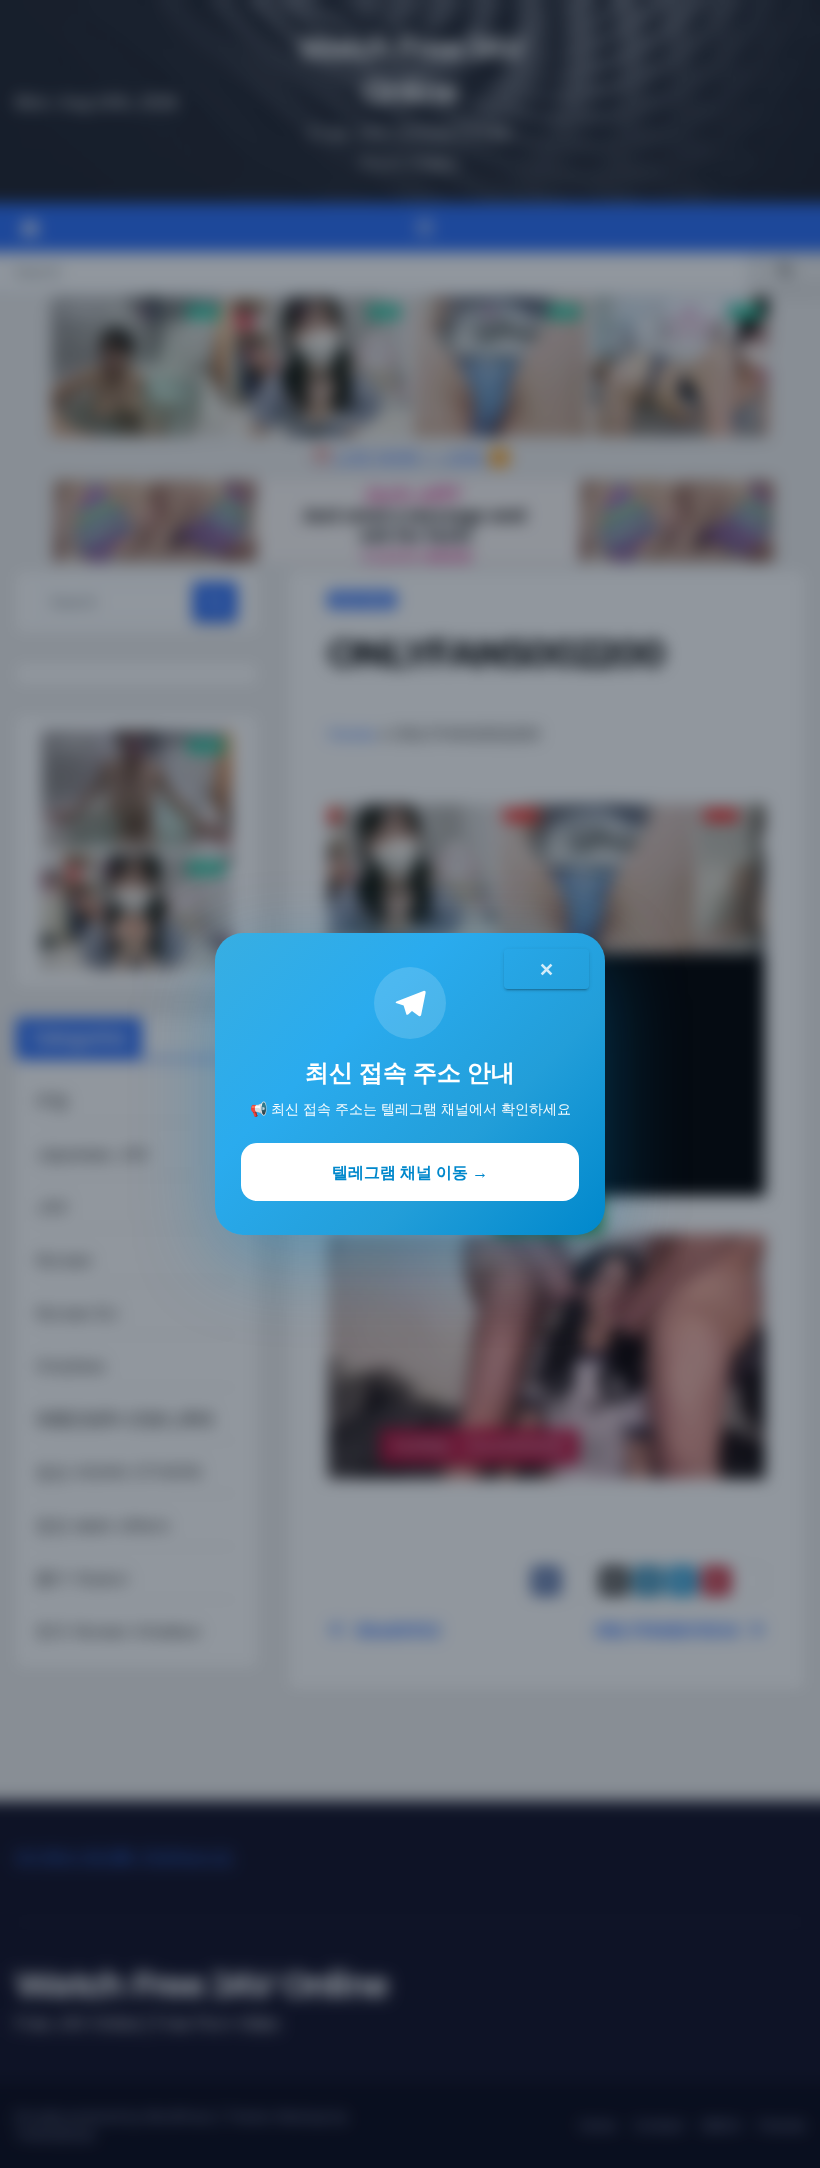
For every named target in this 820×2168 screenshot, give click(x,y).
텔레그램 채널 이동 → (410, 1172)
